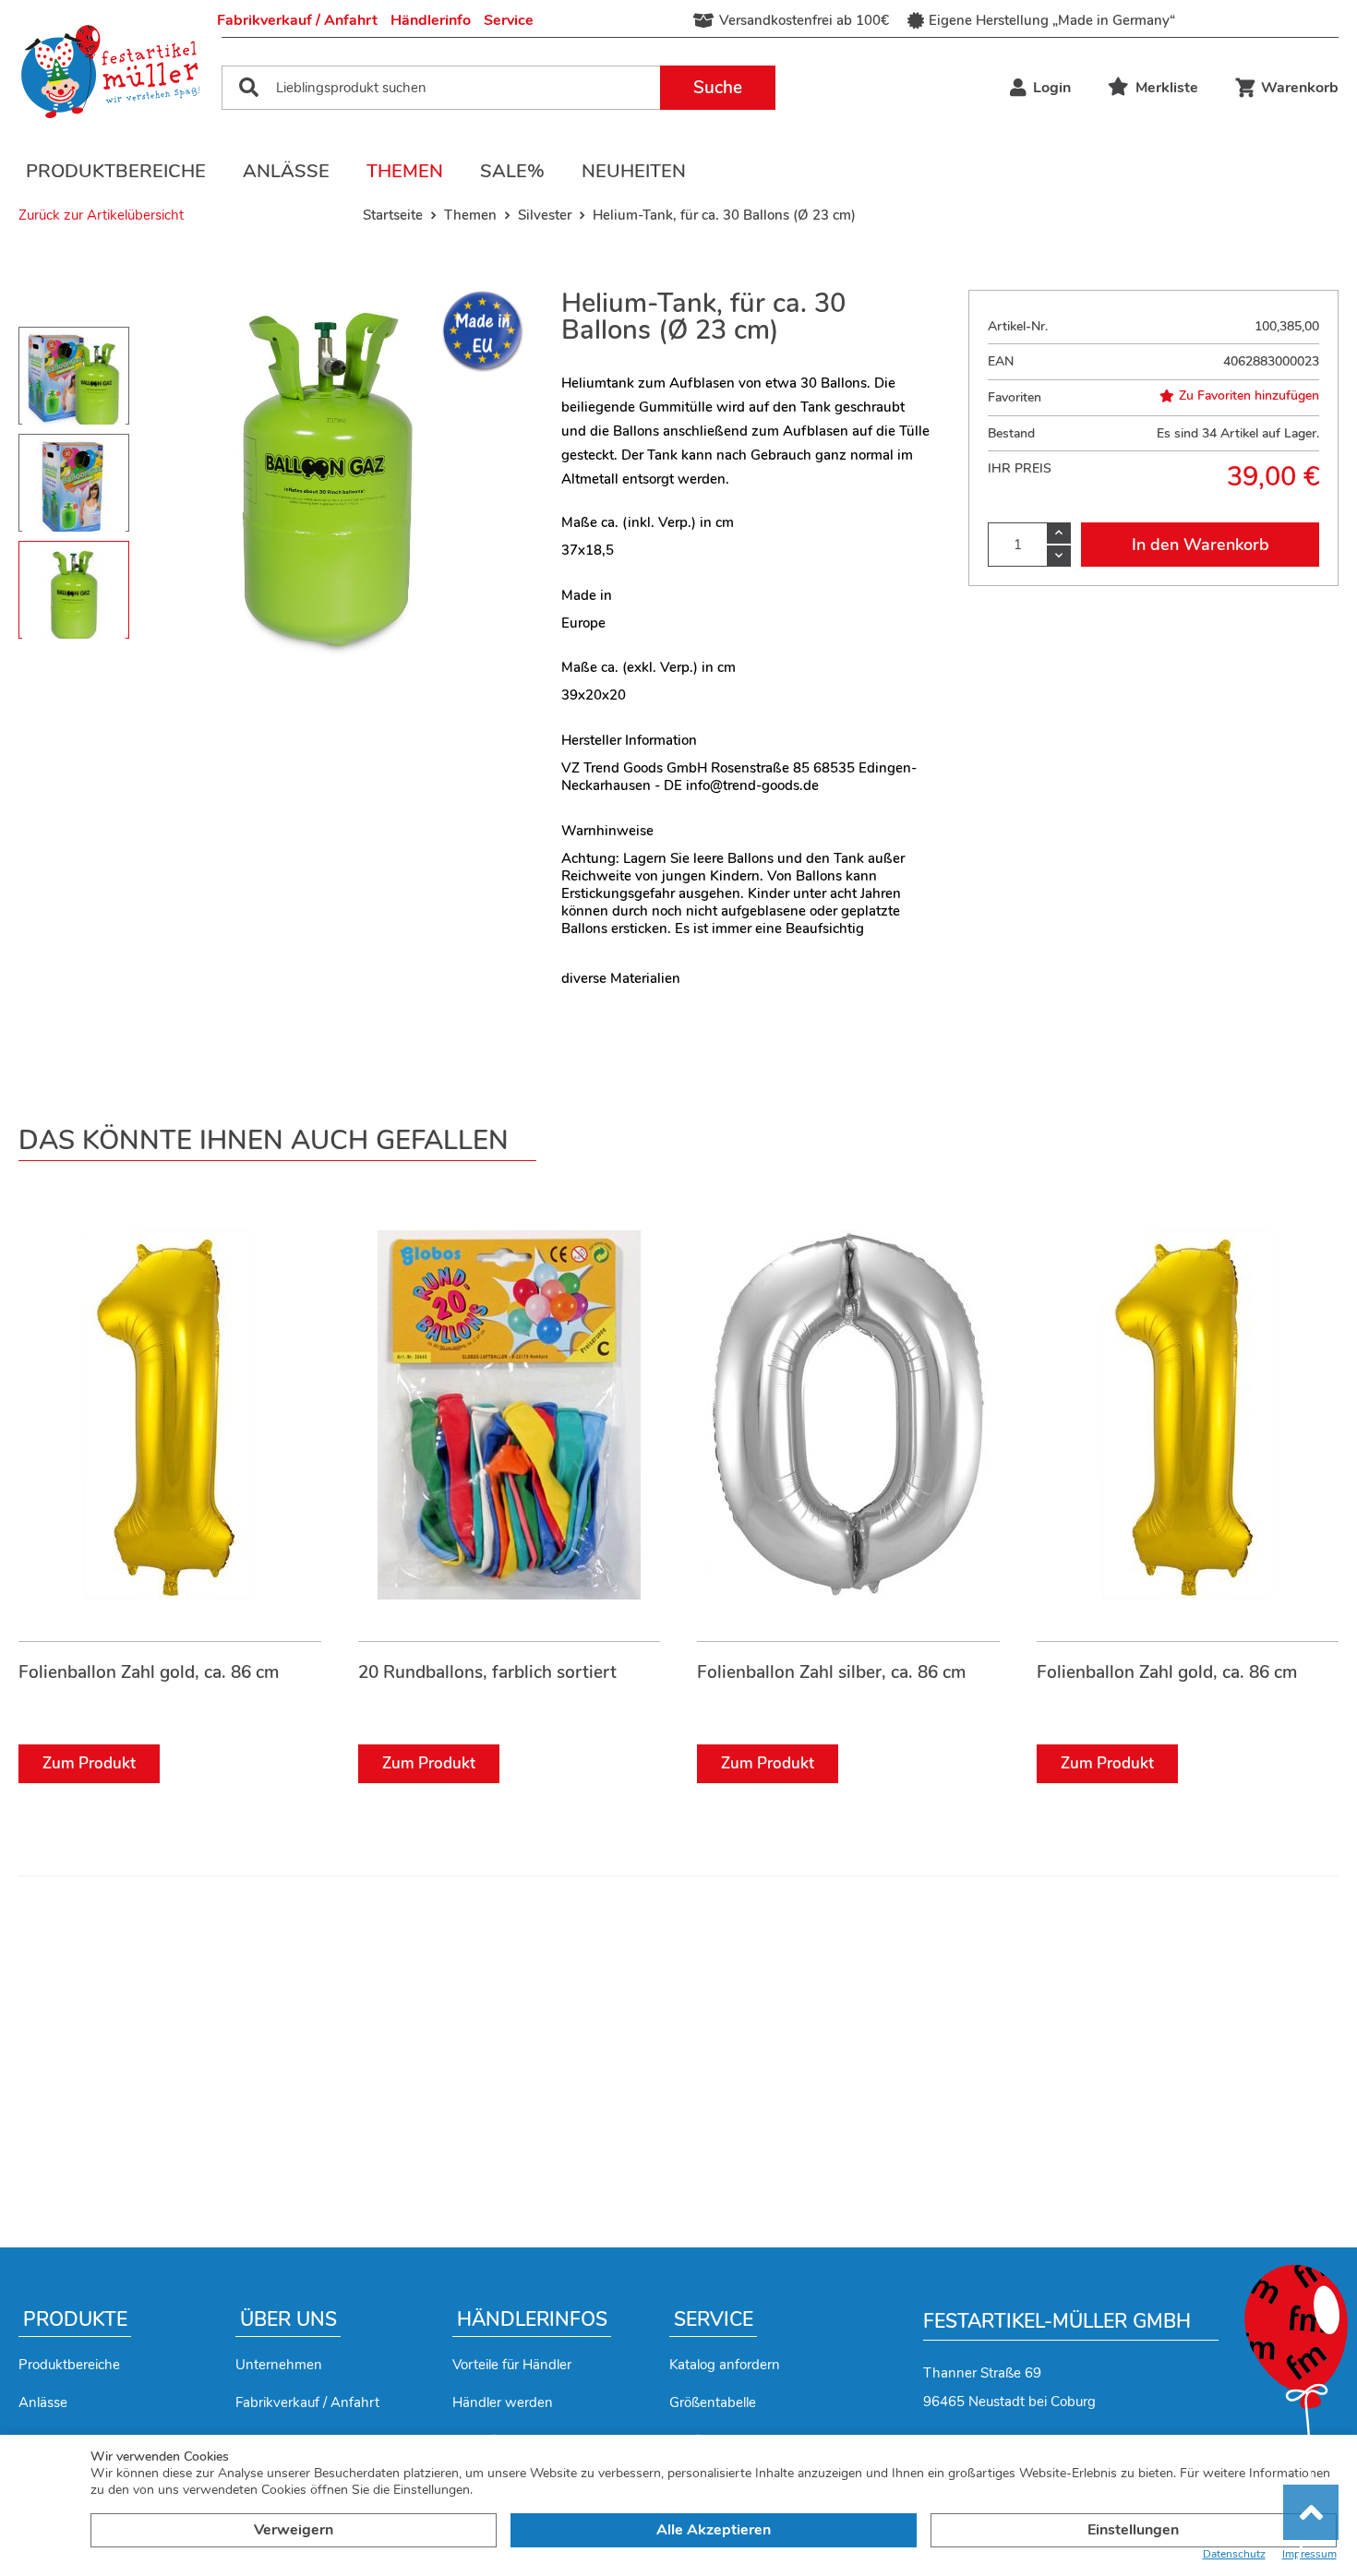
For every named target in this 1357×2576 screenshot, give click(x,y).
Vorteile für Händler (512, 2365)
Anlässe (286, 171)
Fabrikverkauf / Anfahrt (297, 20)
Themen (405, 171)
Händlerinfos (532, 2319)
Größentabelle (713, 2402)
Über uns (288, 2319)
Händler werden (503, 2402)
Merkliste (1167, 88)
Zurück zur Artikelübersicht (101, 215)
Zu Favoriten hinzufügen (1249, 396)
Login (1052, 88)
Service (509, 20)
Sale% (512, 171)
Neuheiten (634, 171)
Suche (718, 88)
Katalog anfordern (725, 2365)
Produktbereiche (116, 171)
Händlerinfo (431, 20)
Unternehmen (279, 2365)
